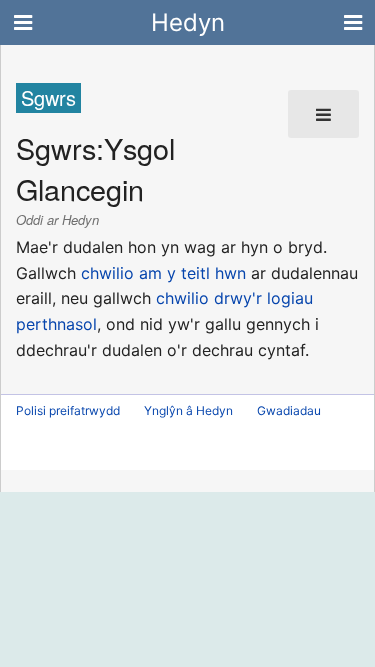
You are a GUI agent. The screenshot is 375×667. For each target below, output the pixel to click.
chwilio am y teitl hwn (163, 273)
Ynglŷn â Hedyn (188, 410)
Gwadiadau (289, 410)
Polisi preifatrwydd (68, 410)
